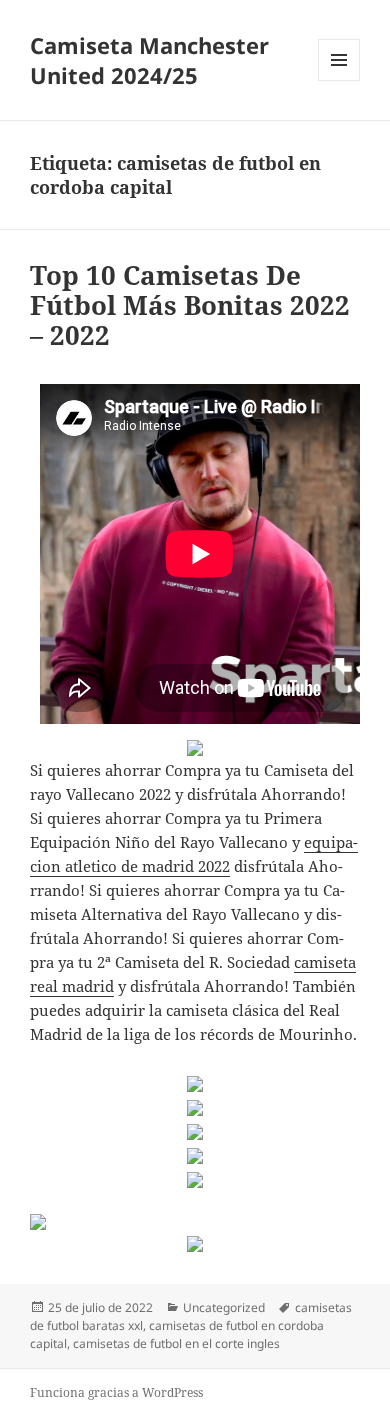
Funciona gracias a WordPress (116, 1392)
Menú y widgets (339, 80)
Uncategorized (224, 1307)
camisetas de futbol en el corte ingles (176, 1343)
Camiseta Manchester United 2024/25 (149, 60)
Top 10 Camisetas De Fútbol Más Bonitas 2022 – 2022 (190, 305)
